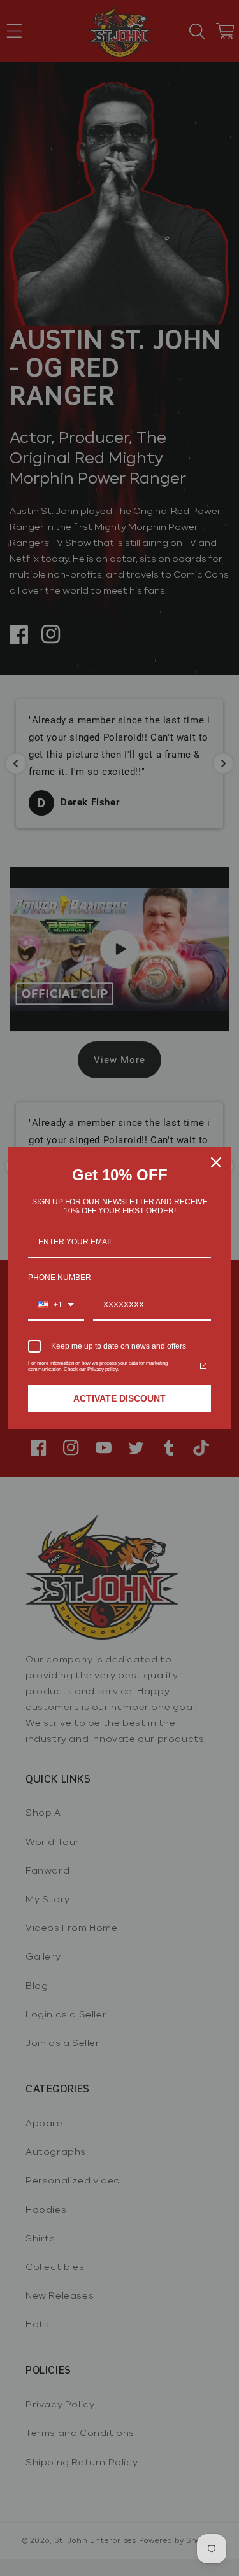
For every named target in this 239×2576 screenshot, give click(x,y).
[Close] (216, 1162)
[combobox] (56, 1305)
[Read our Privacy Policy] (203, 1366)
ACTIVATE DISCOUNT (119, 1398)
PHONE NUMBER (60, 1278)
